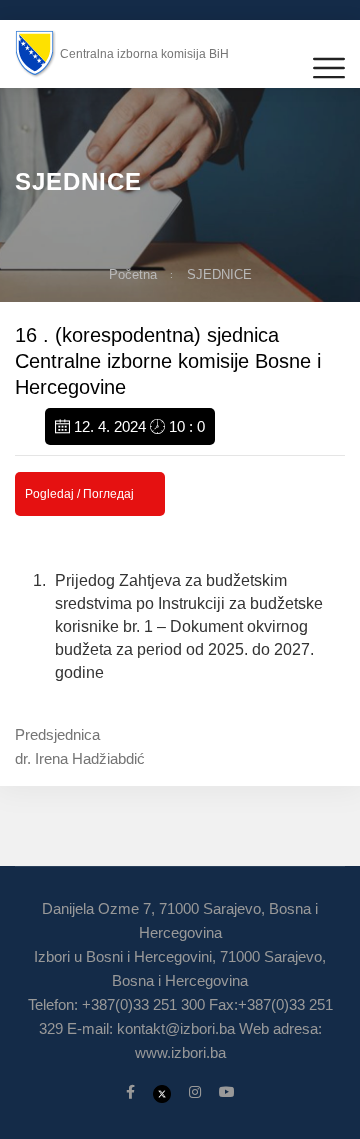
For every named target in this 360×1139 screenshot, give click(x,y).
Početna (133, 274)
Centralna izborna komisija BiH (144, 54)
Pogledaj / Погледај (79, 494)
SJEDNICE (219, 274)
